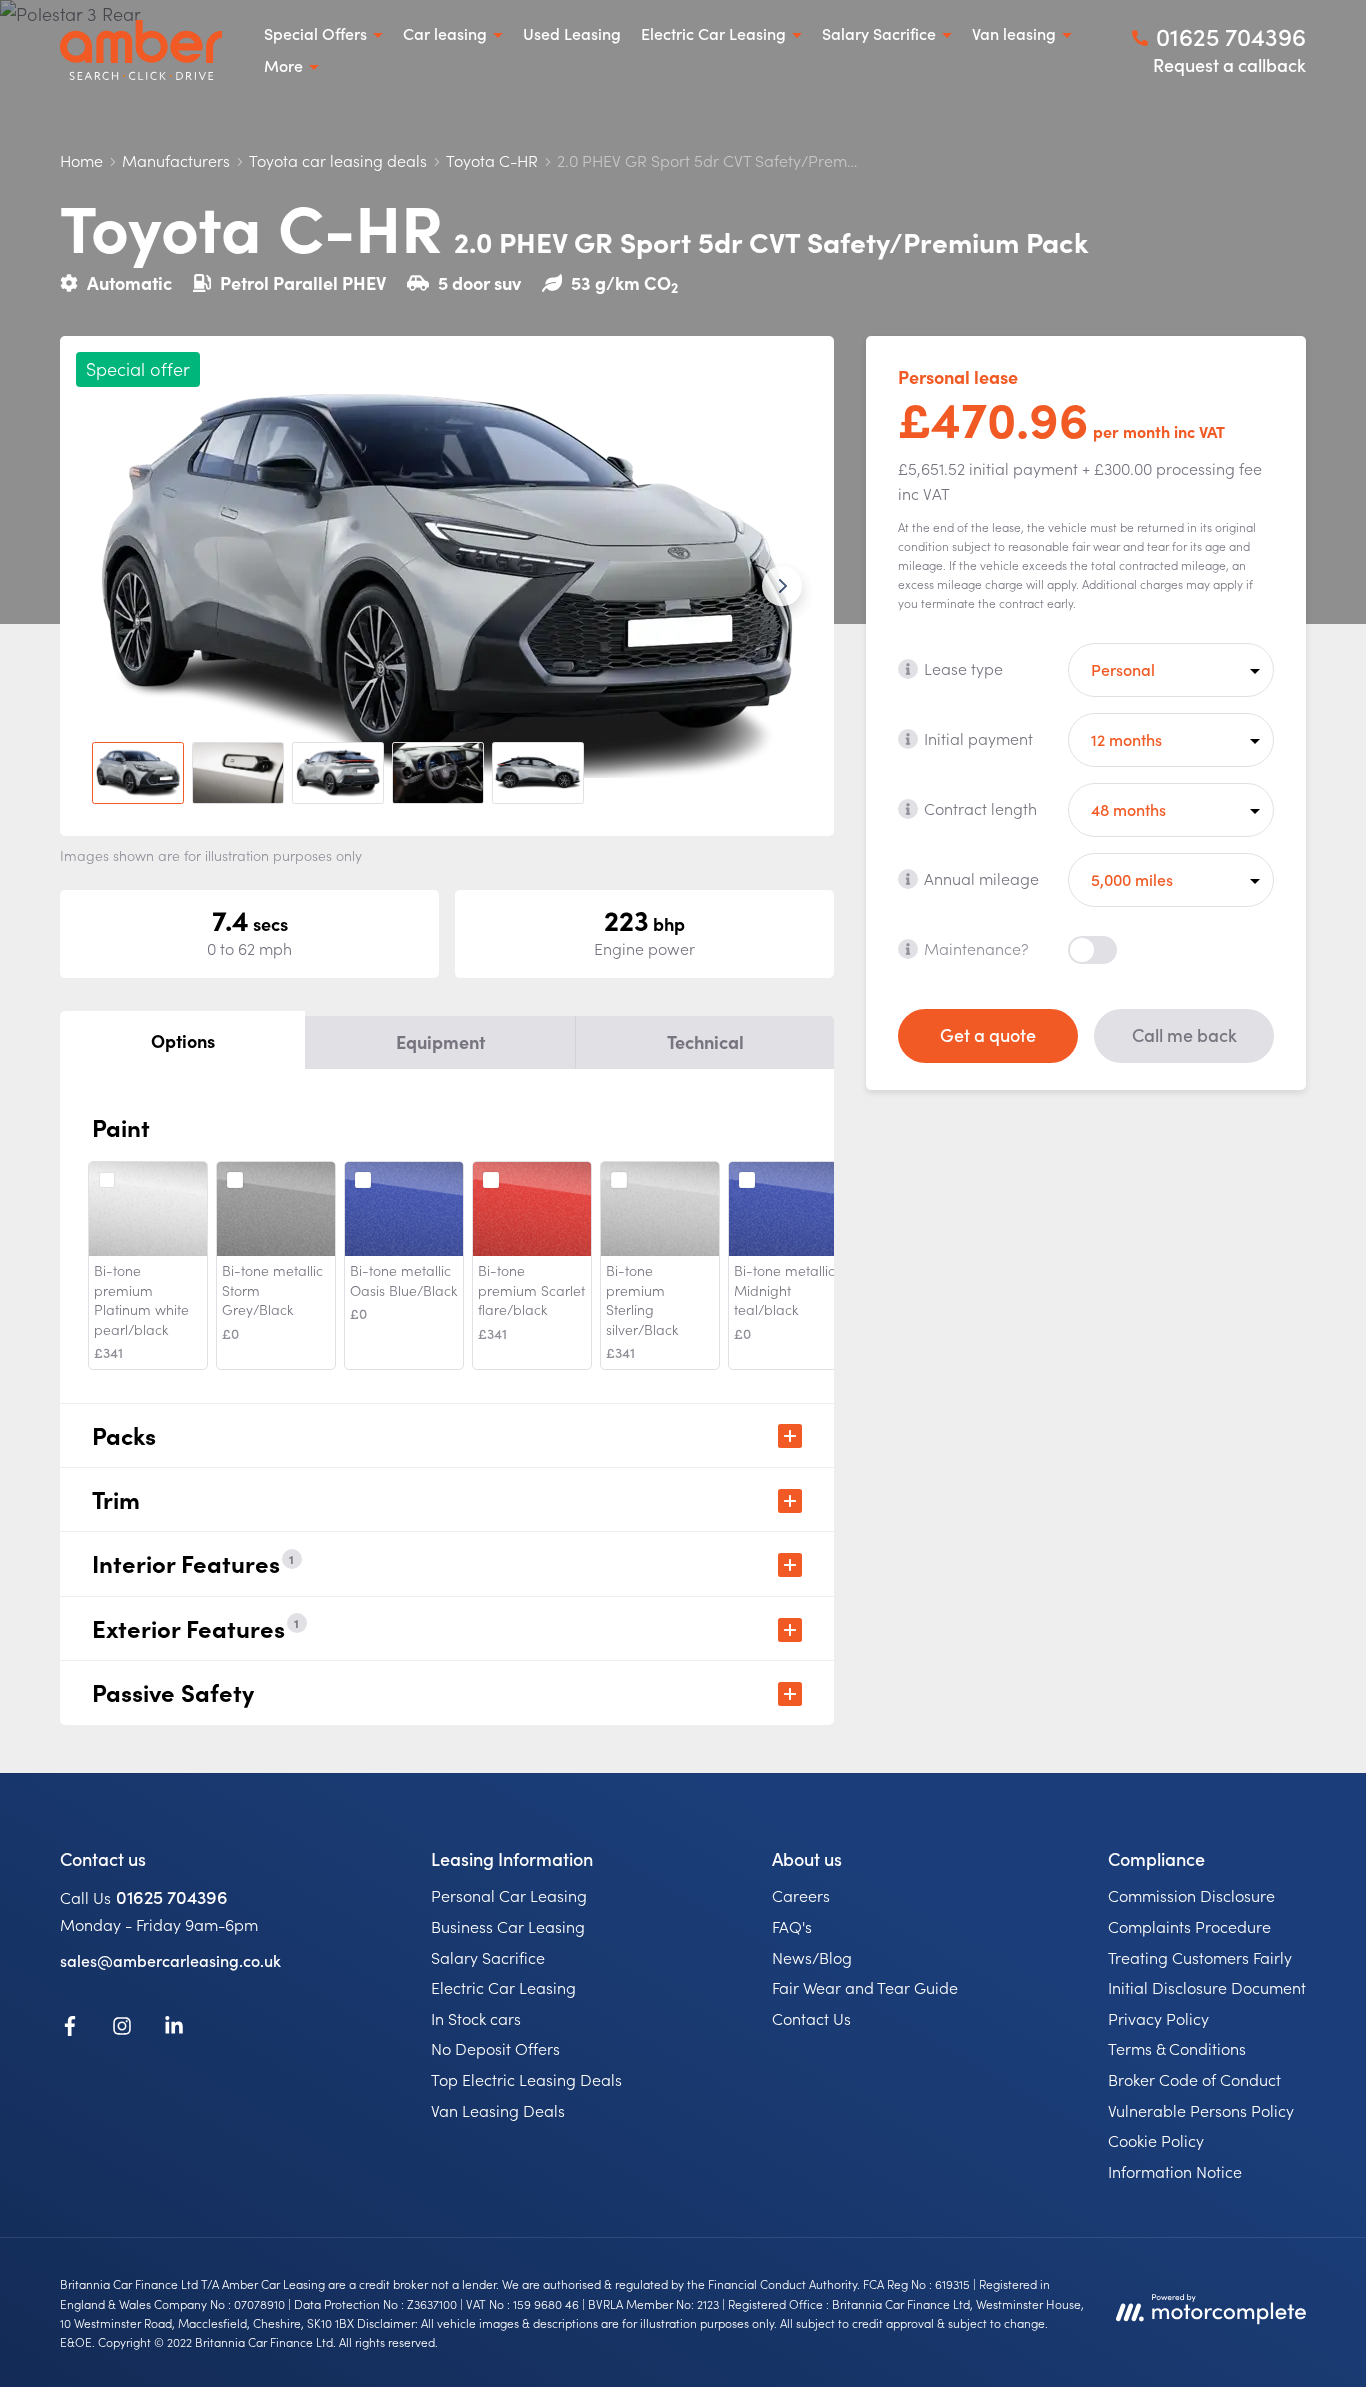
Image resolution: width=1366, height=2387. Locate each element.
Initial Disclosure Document (1207, 1987)
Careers (801, 1895)
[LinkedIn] (174, 2029)
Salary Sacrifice (488, 1957)
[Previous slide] (112, 586)
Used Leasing (572, 33)
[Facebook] (70, 2029)
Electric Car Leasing (503, 1987)
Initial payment (978, 738)
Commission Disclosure (1191, 1895)
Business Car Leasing (508, 1926)
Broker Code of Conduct (1194, 2079)
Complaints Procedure (1189, 1926)
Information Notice (1175, 2171)
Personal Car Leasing (509, 1895)
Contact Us (811, 2018)
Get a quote (988, 1034)
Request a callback (1229, 64)
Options (183, 1040)
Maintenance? (976, 948)
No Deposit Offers (495, 2048)
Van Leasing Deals (498, 2110)
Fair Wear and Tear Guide (865, 1987)
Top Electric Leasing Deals (526, 2079)
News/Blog (812, 1957)
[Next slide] (782, 586)
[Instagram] (122, 2029)
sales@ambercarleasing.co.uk (170, 1960)
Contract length (980, 808)
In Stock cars (476, 2018)
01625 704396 (172, 1896)
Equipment (440, 1041)
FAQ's (792, 1926)
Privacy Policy (1158, 2018)
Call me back (1184, 1034)
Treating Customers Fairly (1200, 1957)
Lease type (963, 668)
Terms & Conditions (1177, 2048)
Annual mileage (981, 878)
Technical (705, 1041)
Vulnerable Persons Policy (1201, 2110)
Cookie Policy (1156, 2140)
